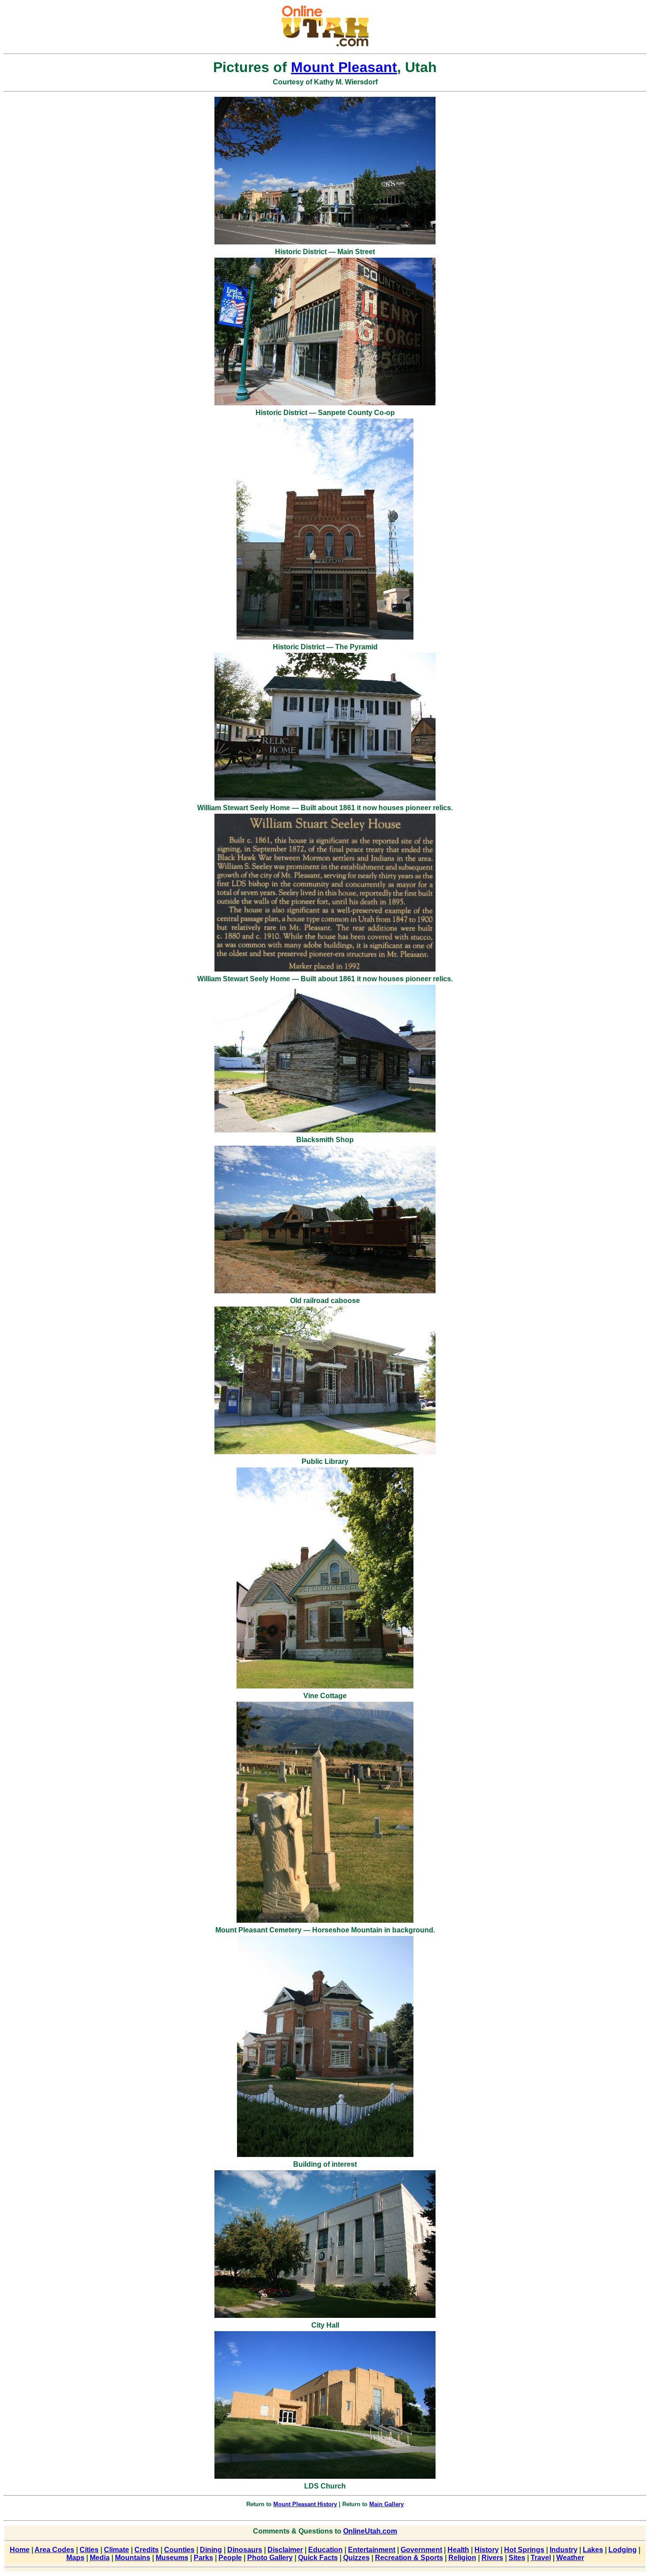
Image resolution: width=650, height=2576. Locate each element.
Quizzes (356, 2558)
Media (100, 2558)
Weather (570, 2558)
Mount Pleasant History (305, 2504)
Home (20, 2550)
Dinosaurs (245, 2550)
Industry (564, 2550)
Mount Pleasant (344, 67)
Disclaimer (285, 2550)
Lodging (623, 2550)
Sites (517, 2558)
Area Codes (54, 2550)
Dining (211, 2550)
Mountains (133, 2558)
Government (421, 2550)
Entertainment (372, 2550)
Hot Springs (524, 2550)
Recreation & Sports (409, 2558)
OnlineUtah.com (370, 2531)
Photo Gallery (270, 2558)
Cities (89, 2550)
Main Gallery (386, 2504)
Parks (203, 2558)
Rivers (492, 2558)
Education (325, 2550)
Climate (117, 2550)
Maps (75, 2558)
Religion (462, 2558)
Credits (147, 2550)
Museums (172, 2558)
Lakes (593, 2550)
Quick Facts (318, 2558)
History (487, 2550)
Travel (541, 2558)
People (230, 2558)
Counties (179, 2550)
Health (458, 2550)
